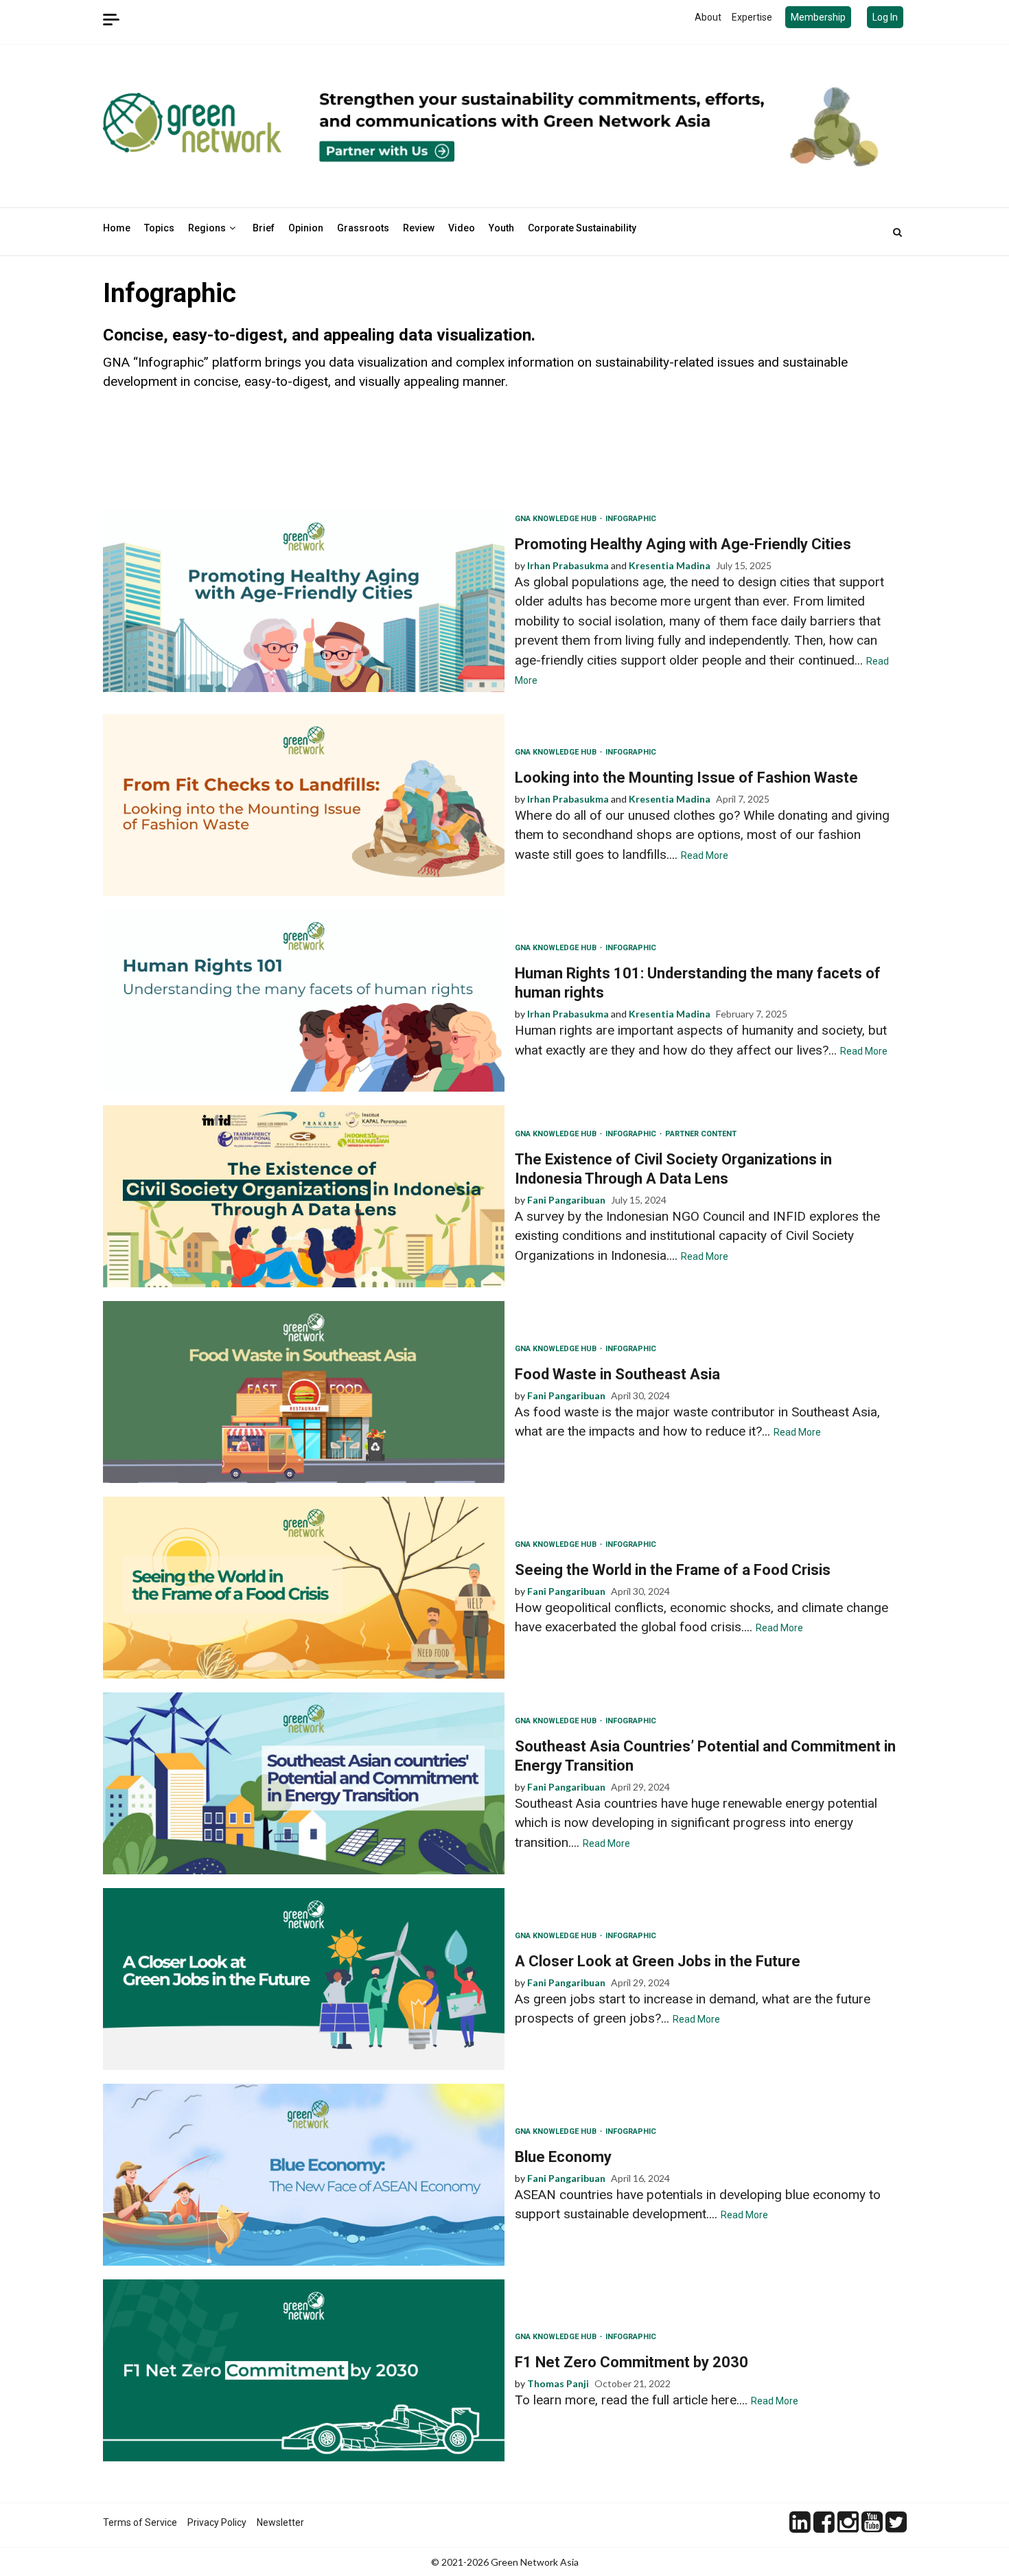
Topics (159, 228)
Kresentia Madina (670, 565)
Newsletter (280, 2522)
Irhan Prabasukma (568, 565)
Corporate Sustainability (582, 228)
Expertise (752, 17)
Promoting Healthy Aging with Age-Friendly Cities (304, 601)
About (708, 17)
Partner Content (701, 1134)
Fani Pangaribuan (566, 1200)
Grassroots (363, 228)
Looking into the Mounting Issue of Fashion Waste (304, 805)
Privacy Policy (217, 2522)
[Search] (897, 232)
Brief (264, 228)
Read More (705, 855)
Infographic (631, 519)
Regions (207, 228)
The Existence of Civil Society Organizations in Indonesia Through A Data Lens (304, 1196)
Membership (818, 17)
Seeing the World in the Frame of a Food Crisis (304, 1588)
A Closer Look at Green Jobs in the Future (304, 1979)
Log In (885, 17)
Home (117, 228)
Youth (501, 228)
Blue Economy (304, 2175)
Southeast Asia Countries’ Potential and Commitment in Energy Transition (304, 1783)
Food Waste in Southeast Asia (304, 1392)
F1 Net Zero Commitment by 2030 (304, 2370)
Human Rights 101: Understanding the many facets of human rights (304, 1001)
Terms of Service (140, 2522)
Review (419, 228)
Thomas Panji (558, 2383)
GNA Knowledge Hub (557, 519)
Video (462, 228)
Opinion (306, 228)
